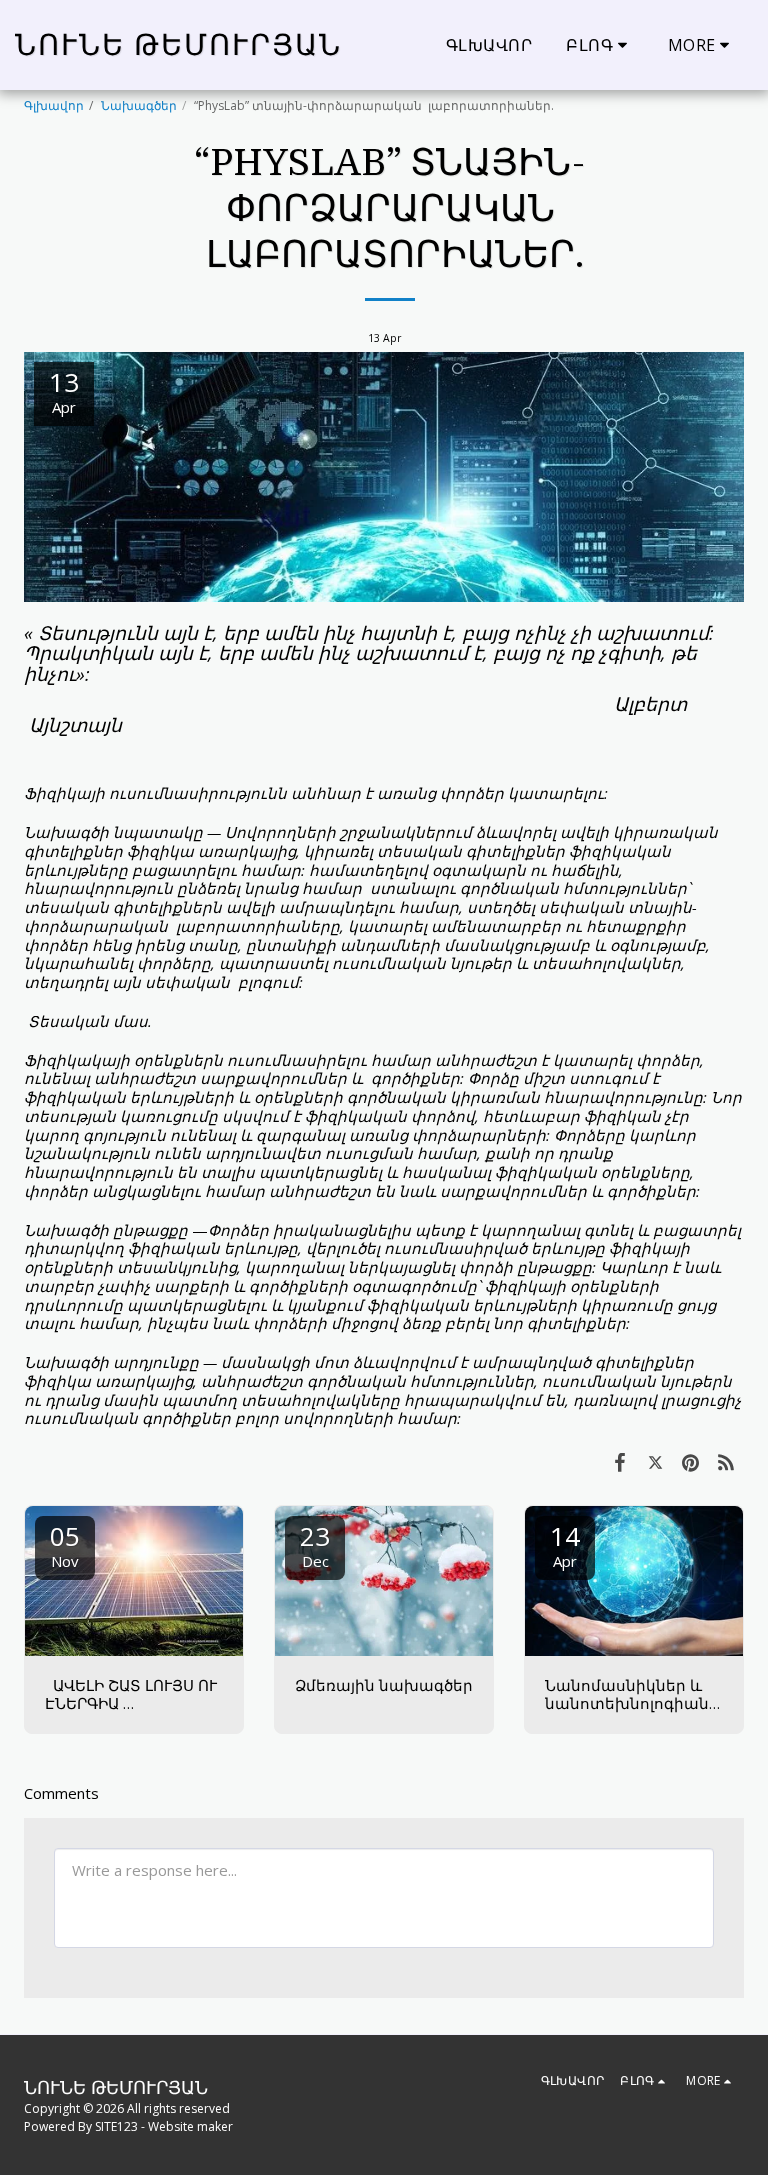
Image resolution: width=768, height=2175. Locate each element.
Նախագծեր (139, 105)
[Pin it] (691, 1461)
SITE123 (116, 2126)
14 (565, 1544)
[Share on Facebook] (620, 1461)
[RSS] (727, 1461)
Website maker (190, 2126)
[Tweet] (656, 1461)
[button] (600, 45)
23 (315, 1544)
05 (65, 1544)
